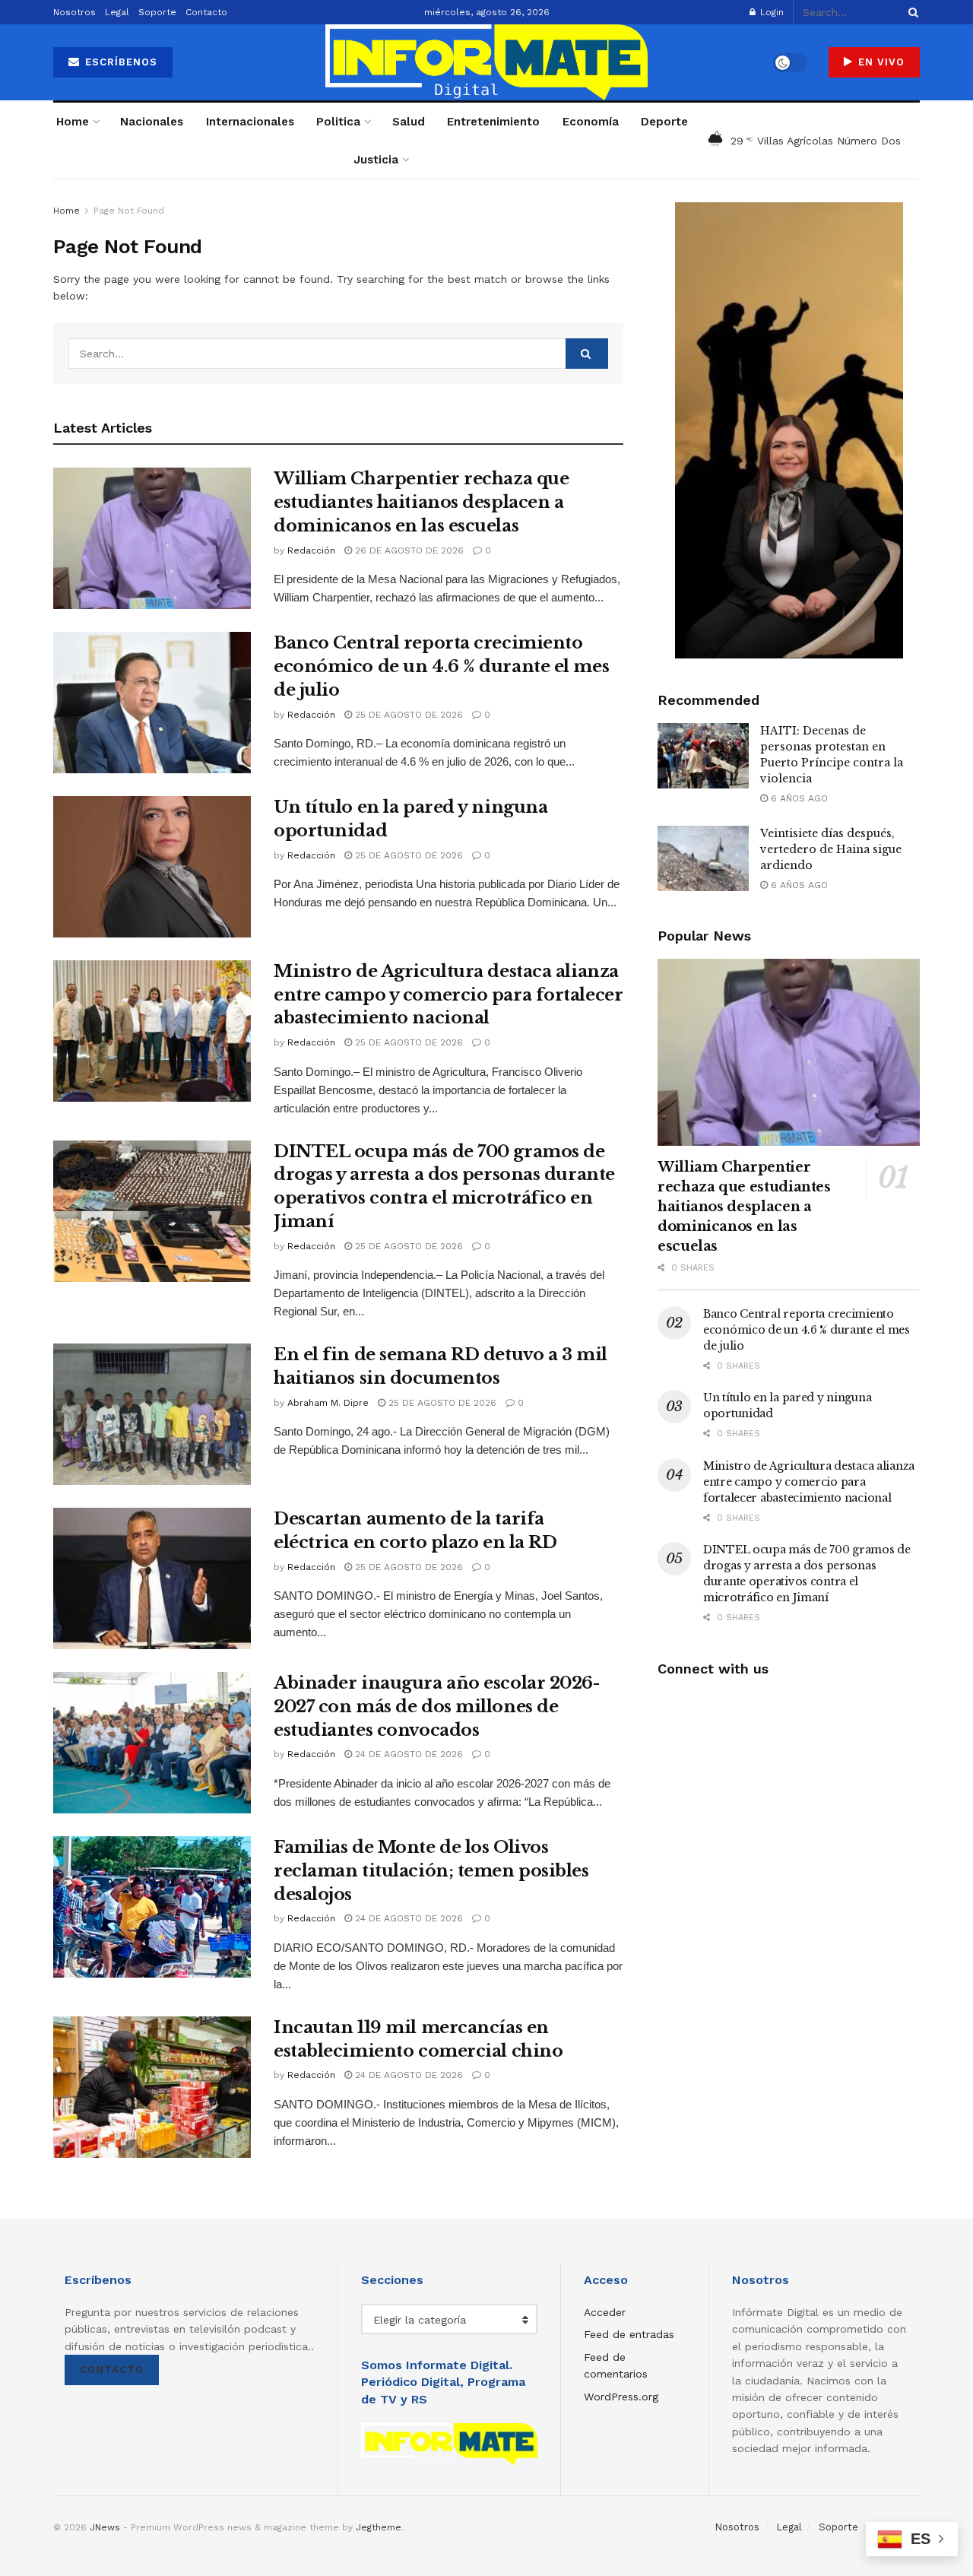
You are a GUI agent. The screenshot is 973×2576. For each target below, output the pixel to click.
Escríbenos (119, 62)
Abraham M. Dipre (328, 1403)
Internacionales (250, 122)
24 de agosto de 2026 (407, 1754)
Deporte (664, 122)
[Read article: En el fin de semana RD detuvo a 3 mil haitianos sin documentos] (152, 1414)
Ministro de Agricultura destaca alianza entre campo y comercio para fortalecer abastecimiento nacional (448, 995)
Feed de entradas (629, 2334)
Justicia (376, 160)
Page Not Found (129, 211)
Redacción (311, 550)
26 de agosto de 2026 (408, 550)
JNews (105, 2527)
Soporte (157, 12)
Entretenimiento (493, 122)
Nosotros (74, 12)
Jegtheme (379, 2527)
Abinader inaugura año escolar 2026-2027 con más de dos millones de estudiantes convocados (437, 1707)
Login (770, 12)
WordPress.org (621, 2397)
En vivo (880, 62)
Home (73, 122)
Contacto (206, 12)
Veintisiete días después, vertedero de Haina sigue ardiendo (831, 849)
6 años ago (798, 798)
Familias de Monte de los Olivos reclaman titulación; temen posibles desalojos (431, 1871)
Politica (338, 122)
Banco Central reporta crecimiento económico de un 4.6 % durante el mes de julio (441, 666)
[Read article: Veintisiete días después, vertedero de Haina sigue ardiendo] (703, 858)
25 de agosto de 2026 (407, 715)
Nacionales (152, 122)
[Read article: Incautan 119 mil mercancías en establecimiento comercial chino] (152, 2087)
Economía (591, 122)
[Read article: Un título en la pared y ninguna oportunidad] (152, 867)
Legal (117, 12)
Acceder (605, 2312)
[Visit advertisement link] (789, 430)
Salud (409, 122)
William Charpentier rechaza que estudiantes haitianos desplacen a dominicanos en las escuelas (421, 502)
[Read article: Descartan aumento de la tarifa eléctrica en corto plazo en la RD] (152, 1578)
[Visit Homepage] (486, 62)
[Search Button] (911, 12)
